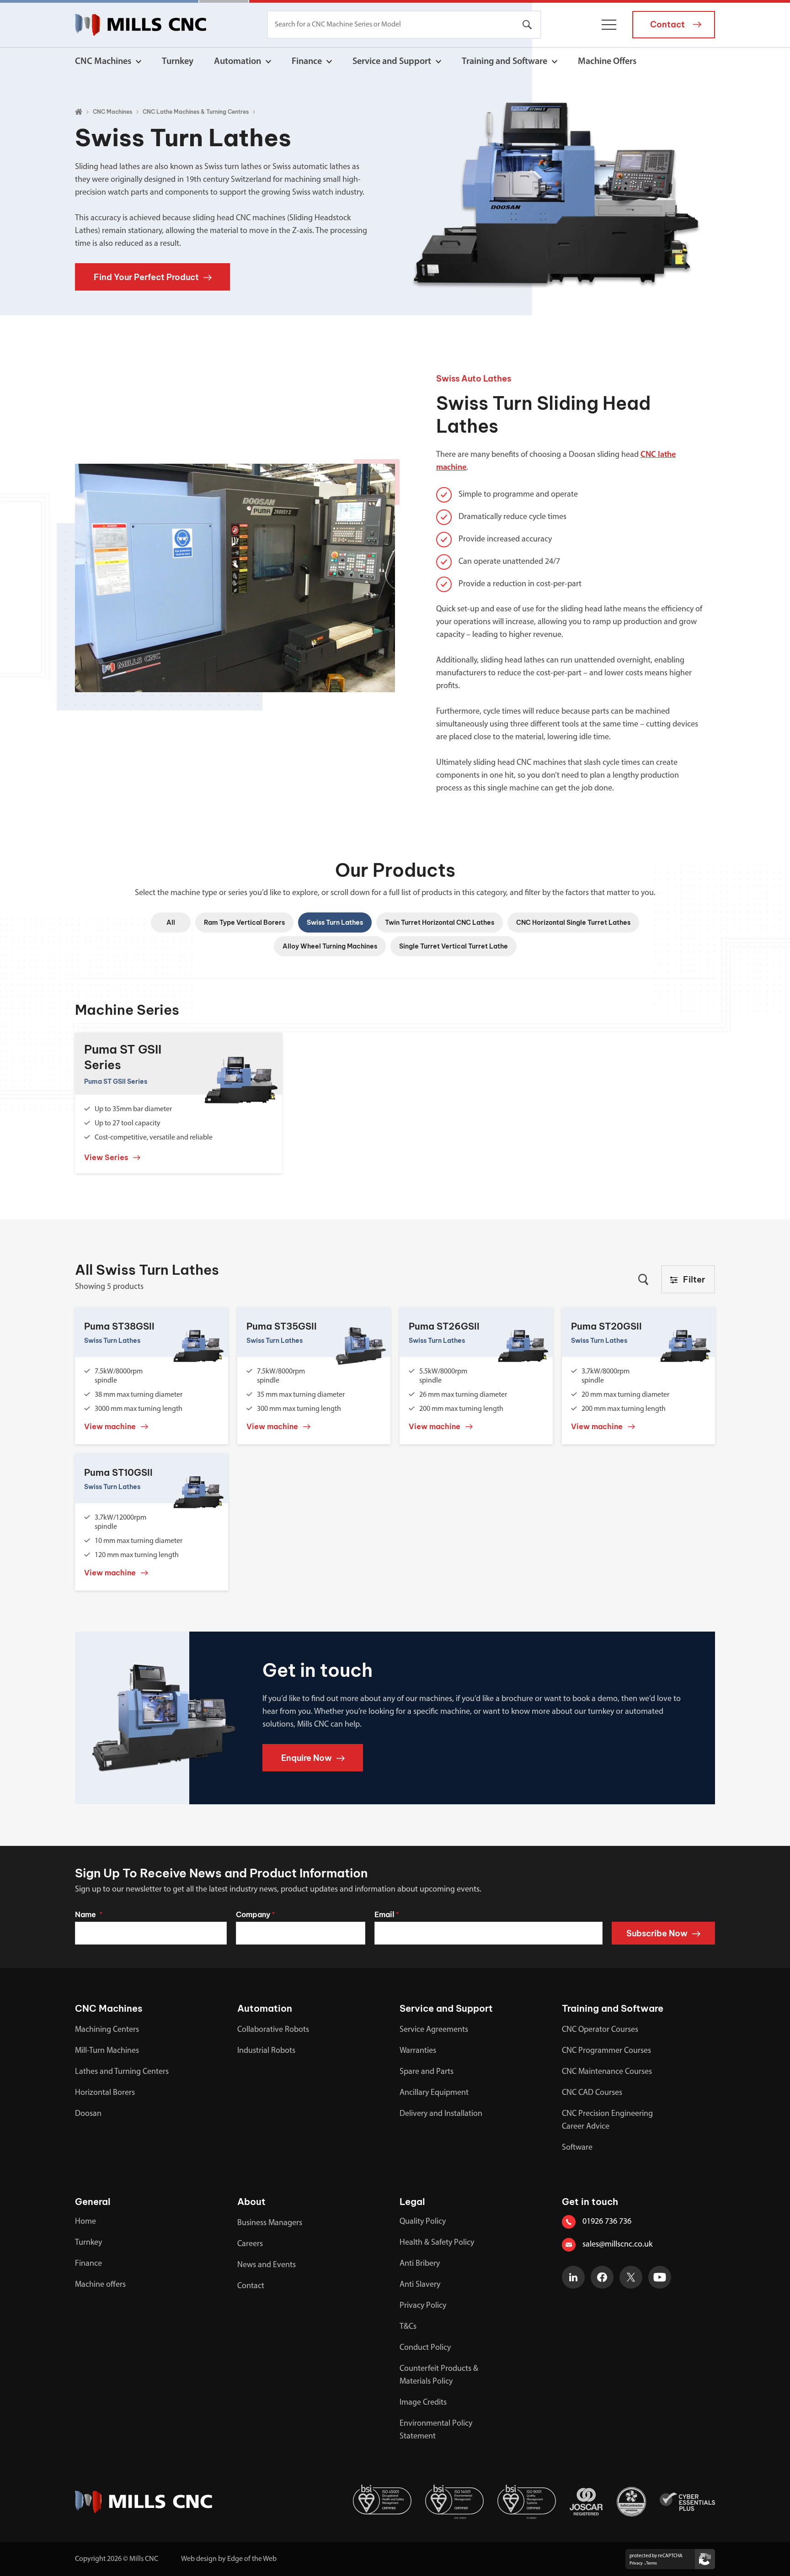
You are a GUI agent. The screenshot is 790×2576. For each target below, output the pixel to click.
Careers (250, 2244)
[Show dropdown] (139, 62)
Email (387, 1914)
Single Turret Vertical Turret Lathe (454, 946)
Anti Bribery (420, 2264)
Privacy (636, 2563)
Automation (238, 62)
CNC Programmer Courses (606, 2051)
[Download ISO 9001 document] (527, 2502)
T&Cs (408, 2327)
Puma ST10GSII (118, 1472)
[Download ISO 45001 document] (382, 2502)
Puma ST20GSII (606, 1326)
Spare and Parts (427, 2072)
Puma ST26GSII (444, 1326)
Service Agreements (434, 2030)
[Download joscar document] (586, 2502)
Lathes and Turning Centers (122, 2072)
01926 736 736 (607, 2222)
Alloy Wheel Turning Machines (330, 946)
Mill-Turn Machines (107, 2051)
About (251, 2202)
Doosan (88, 2114)
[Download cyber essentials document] (687, 2502)
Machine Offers (607, 62)
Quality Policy (423, 2222)
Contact (251, 2286)
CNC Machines (103, 62)
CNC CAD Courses (592, 2093)
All (171, 922)
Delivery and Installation (441, 2114)
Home (85, 2222)
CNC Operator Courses (600, 2030)
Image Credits (423, 2403)
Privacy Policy (423, 2306)
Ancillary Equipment (434, 2093)
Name (89, 1914)
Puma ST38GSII (119, 1326)
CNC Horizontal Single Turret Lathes (573, 922)
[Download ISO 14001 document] (454, 2502)
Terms (651, 2563)
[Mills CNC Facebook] (602, 2277)
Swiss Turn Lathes (335, 922)
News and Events (267, 2265)
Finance (307, 62)
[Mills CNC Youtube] (660, 2277)
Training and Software (504, 62)
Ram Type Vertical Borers (244, 922)
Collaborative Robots (273, 2030)
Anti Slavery (420, 2285)
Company (255, 1914)
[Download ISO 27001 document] (310, 2502)
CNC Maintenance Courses (607, 2072)
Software (577, 2148)
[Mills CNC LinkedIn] (573, 2277)
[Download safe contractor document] (631, 2502)
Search (527, 25)
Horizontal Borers (105, 2093)
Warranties (418, 2051)
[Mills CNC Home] (141, 25)
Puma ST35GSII (282, 1326)
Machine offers (100, 2285)
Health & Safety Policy (437, 2243)
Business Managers (270, 2223)
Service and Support (392, 62)
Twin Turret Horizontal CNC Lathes (440, 922)
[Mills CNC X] (631, 2277)
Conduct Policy (425, 2348)
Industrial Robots (266, 2051)
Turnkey (178, 62)
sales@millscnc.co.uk (617, 2245)
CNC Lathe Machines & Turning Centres (196, 112)
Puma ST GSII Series (123, 1057)
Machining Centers (107, 2030)
